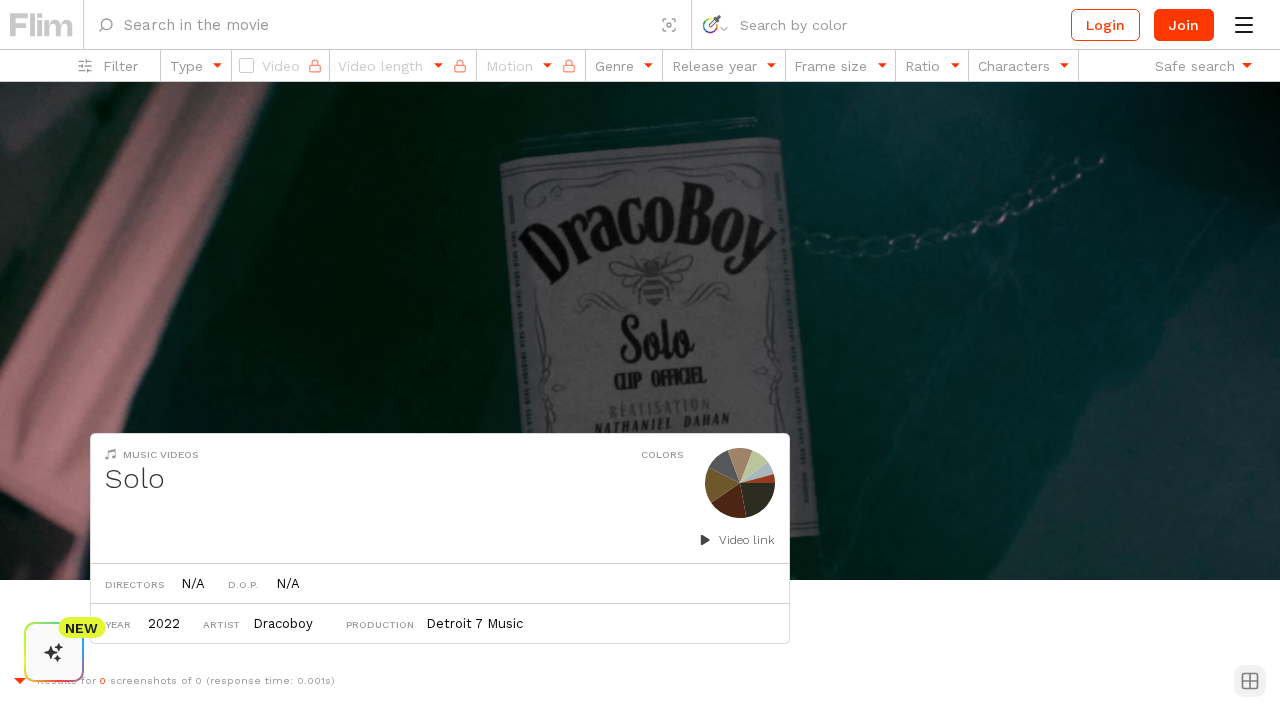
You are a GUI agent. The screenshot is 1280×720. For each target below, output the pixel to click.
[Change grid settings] (1250, 681)
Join (1184, 25)
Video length (380, 66)
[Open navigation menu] (1243, 25)
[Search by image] (669, 24)
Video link (747, 540)
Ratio (922, 66)
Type (186, 66)
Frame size (830, 66)
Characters (1014, 66)
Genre (614, 66)
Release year (714, 66)
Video (281, 66)
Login (1105, 25)
